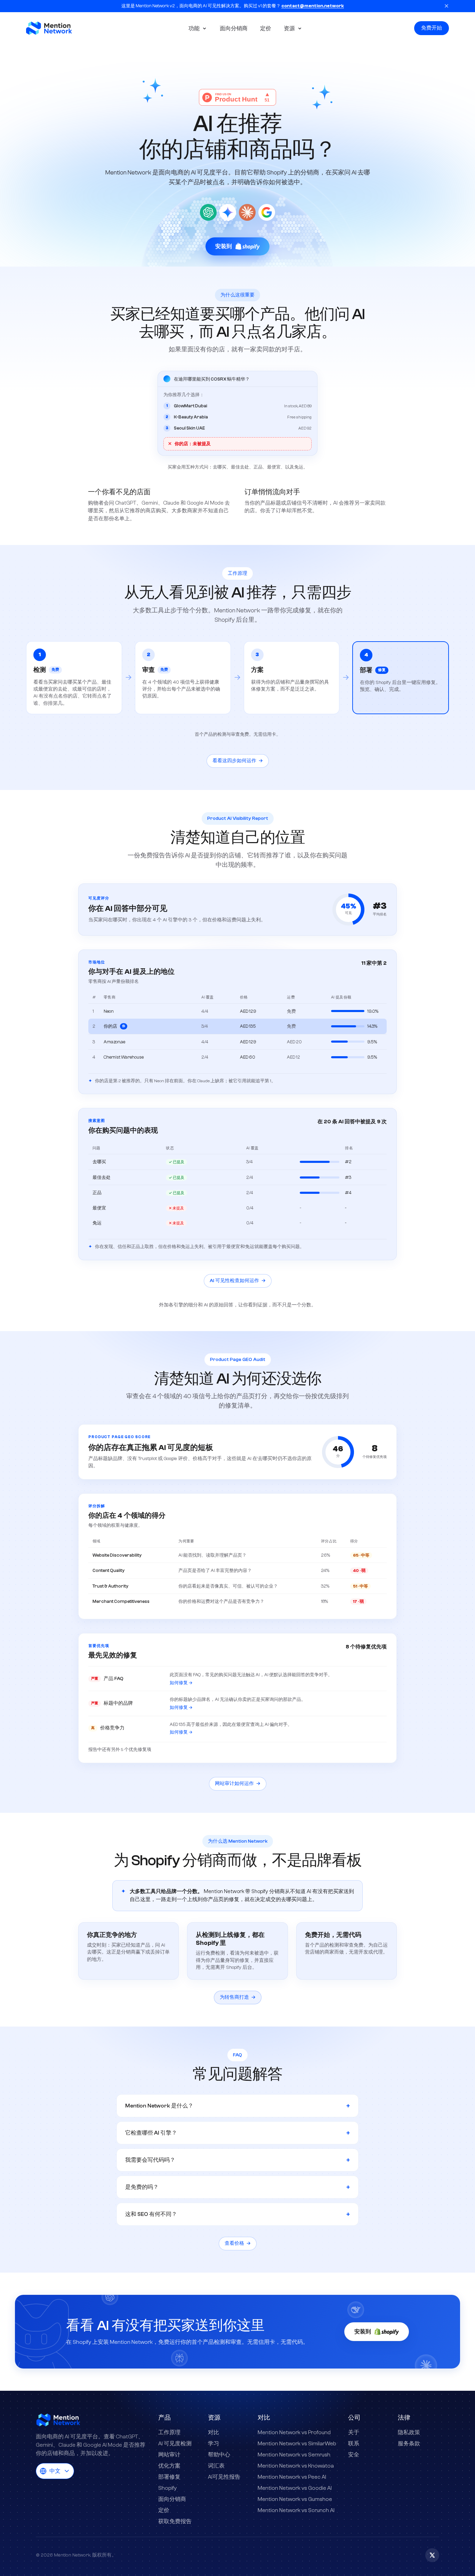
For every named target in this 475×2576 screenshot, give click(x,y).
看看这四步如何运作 (238, 761)
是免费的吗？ (237, 2187)
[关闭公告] (446, 6)
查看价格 (238, 2243)
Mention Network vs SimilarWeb (297, 2444)
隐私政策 (409, 2432)
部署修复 (169, 2477)
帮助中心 (219, 2455)
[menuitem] (193, 28)
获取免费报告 (175, 2521)
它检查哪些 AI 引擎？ (237, 2133)
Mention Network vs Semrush (294, 2455)
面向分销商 (172, 2499)
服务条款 (409, 2444)
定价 (164, 2510)
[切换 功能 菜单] (206, 28)
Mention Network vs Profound (294, 2432)
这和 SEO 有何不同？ (237, 2214)
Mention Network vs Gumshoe (295, 2499)
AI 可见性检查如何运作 (238, 1281)
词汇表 (216, 2466)
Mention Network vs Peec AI (292, 2477)
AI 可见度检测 (175, 2444)
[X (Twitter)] (432, 2555)
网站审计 (169, 2455)
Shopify (167, 2488)
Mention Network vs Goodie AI (295, 2488)
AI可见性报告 (224, 2477)
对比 (214, 2432)
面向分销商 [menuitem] (234, 28)
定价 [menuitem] (266, 28)
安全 (354, 2455)
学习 (214, 2444)
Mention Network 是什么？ (237, 2106)
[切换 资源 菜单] (301, 28)
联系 (354, 2444)
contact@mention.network (313, 6)
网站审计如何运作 (238, 1784)
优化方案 (169, 2466)
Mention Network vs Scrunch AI (296, 2510)
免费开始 (432, 28)
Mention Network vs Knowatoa (296, 2466)
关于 (354, 2432)
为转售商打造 (238, 1997)
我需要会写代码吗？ (237, 2160)
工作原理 (169, 2432)
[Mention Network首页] (56, 28)
